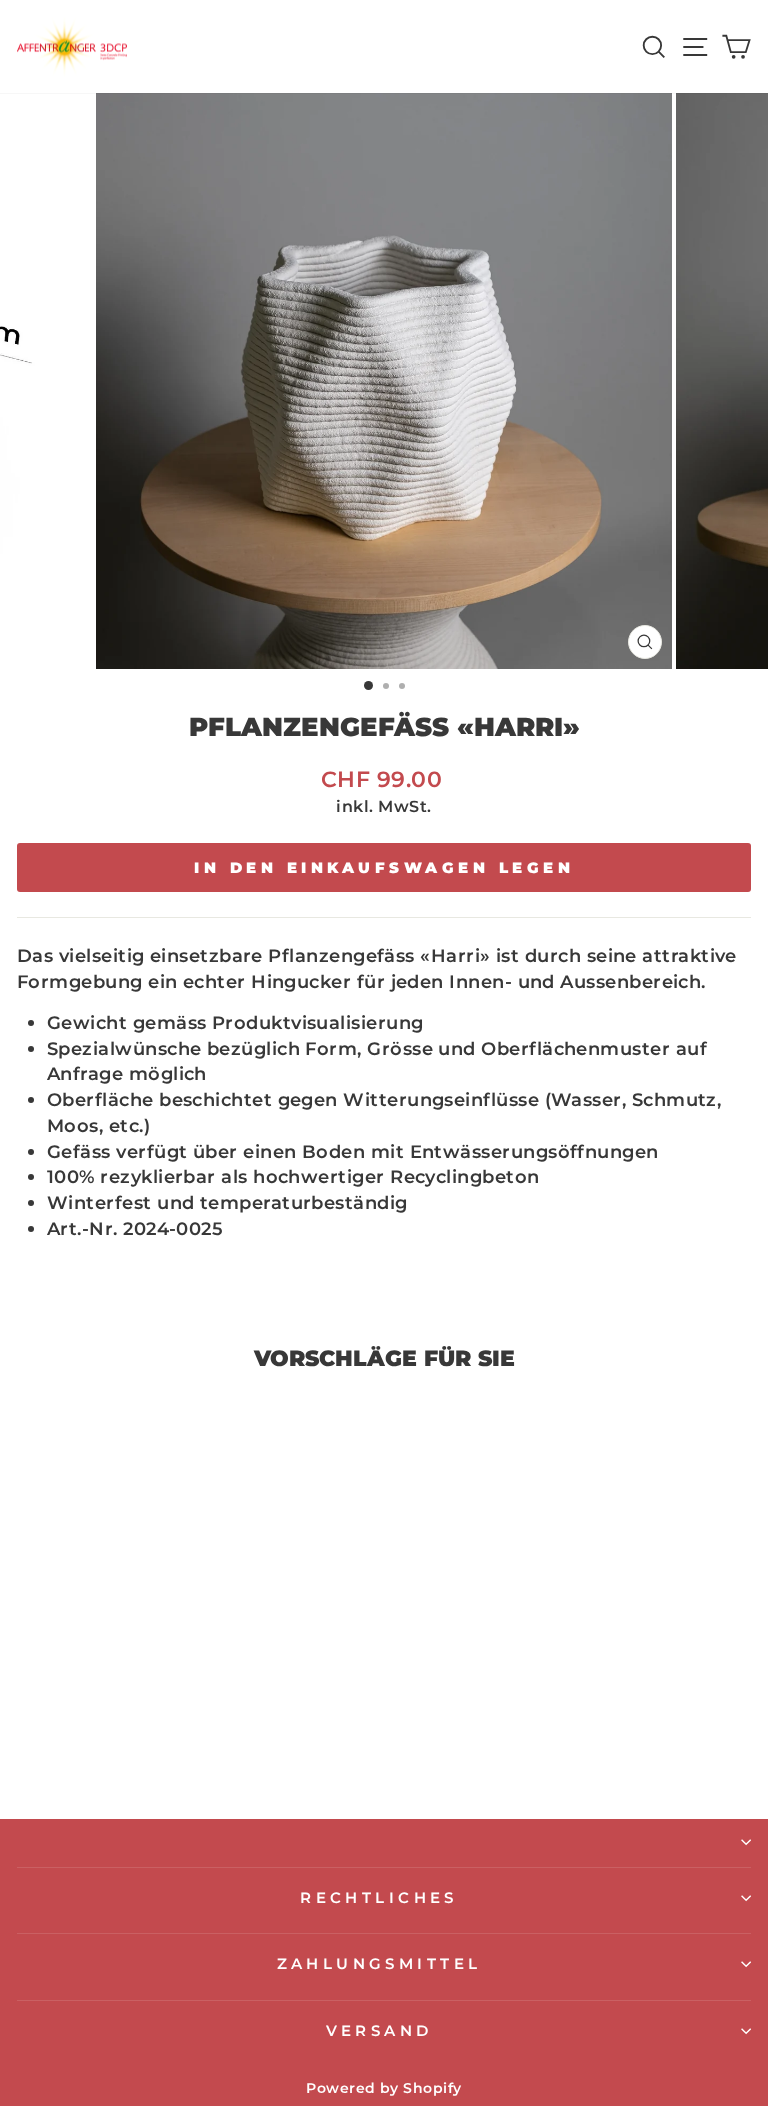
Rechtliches (379, 1898)
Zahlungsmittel (379, 1964)
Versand (379, 2031)
